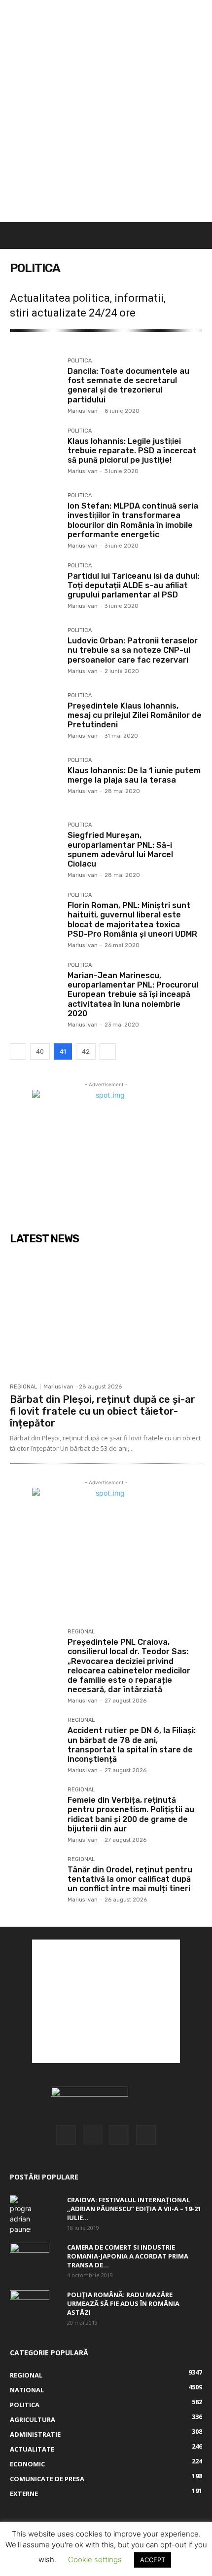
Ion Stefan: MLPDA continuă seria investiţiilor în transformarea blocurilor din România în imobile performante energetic (133, 520)
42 (86, 1051)
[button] (16, 236)
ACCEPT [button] (153, 2560)
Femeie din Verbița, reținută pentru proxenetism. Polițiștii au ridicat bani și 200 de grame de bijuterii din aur (131, 1814)
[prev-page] (18, 1051)
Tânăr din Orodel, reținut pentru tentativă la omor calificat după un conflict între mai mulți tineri (130, 1879)
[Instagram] (93, 2135)
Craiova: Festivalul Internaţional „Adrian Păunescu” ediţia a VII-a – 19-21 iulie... (134, 2209)
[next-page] (108, 1051)
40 (40, 1051)
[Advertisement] (106, 111)
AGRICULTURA (144, 347)
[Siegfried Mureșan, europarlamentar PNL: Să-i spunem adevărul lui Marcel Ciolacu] (35, 847)
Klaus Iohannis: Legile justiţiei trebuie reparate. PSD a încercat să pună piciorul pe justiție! (132, 451)
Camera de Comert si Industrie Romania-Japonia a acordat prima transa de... (128, 2256)
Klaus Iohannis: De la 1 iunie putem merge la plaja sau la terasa (134, 775)
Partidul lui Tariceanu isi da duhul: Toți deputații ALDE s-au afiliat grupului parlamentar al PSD (133, 585)
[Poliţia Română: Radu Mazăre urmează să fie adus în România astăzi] (30, 2302)
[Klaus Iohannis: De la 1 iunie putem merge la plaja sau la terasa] (35, 782)
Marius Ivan (83, 411)
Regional (23, 1387)
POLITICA (80, 361)
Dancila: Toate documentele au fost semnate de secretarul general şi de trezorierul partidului (128, 385)
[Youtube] (146, 2135)
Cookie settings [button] (95, 2559)
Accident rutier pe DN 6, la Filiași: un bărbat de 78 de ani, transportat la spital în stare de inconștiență (132, 1745)
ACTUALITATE (35, 347)
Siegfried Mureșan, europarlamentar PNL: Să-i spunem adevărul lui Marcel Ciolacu (120, 850)
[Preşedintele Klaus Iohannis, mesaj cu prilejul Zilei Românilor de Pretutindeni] (35, 718)
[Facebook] (66, 2135)
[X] (119, 2135)
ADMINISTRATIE (89, 347)
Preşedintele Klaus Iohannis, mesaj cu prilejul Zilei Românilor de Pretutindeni (135, 715)
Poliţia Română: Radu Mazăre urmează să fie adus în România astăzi (123, 2303)
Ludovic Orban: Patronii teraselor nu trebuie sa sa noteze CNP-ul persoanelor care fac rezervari (133, 650)
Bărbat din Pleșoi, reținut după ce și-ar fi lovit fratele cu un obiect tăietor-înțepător (103, 1411)
